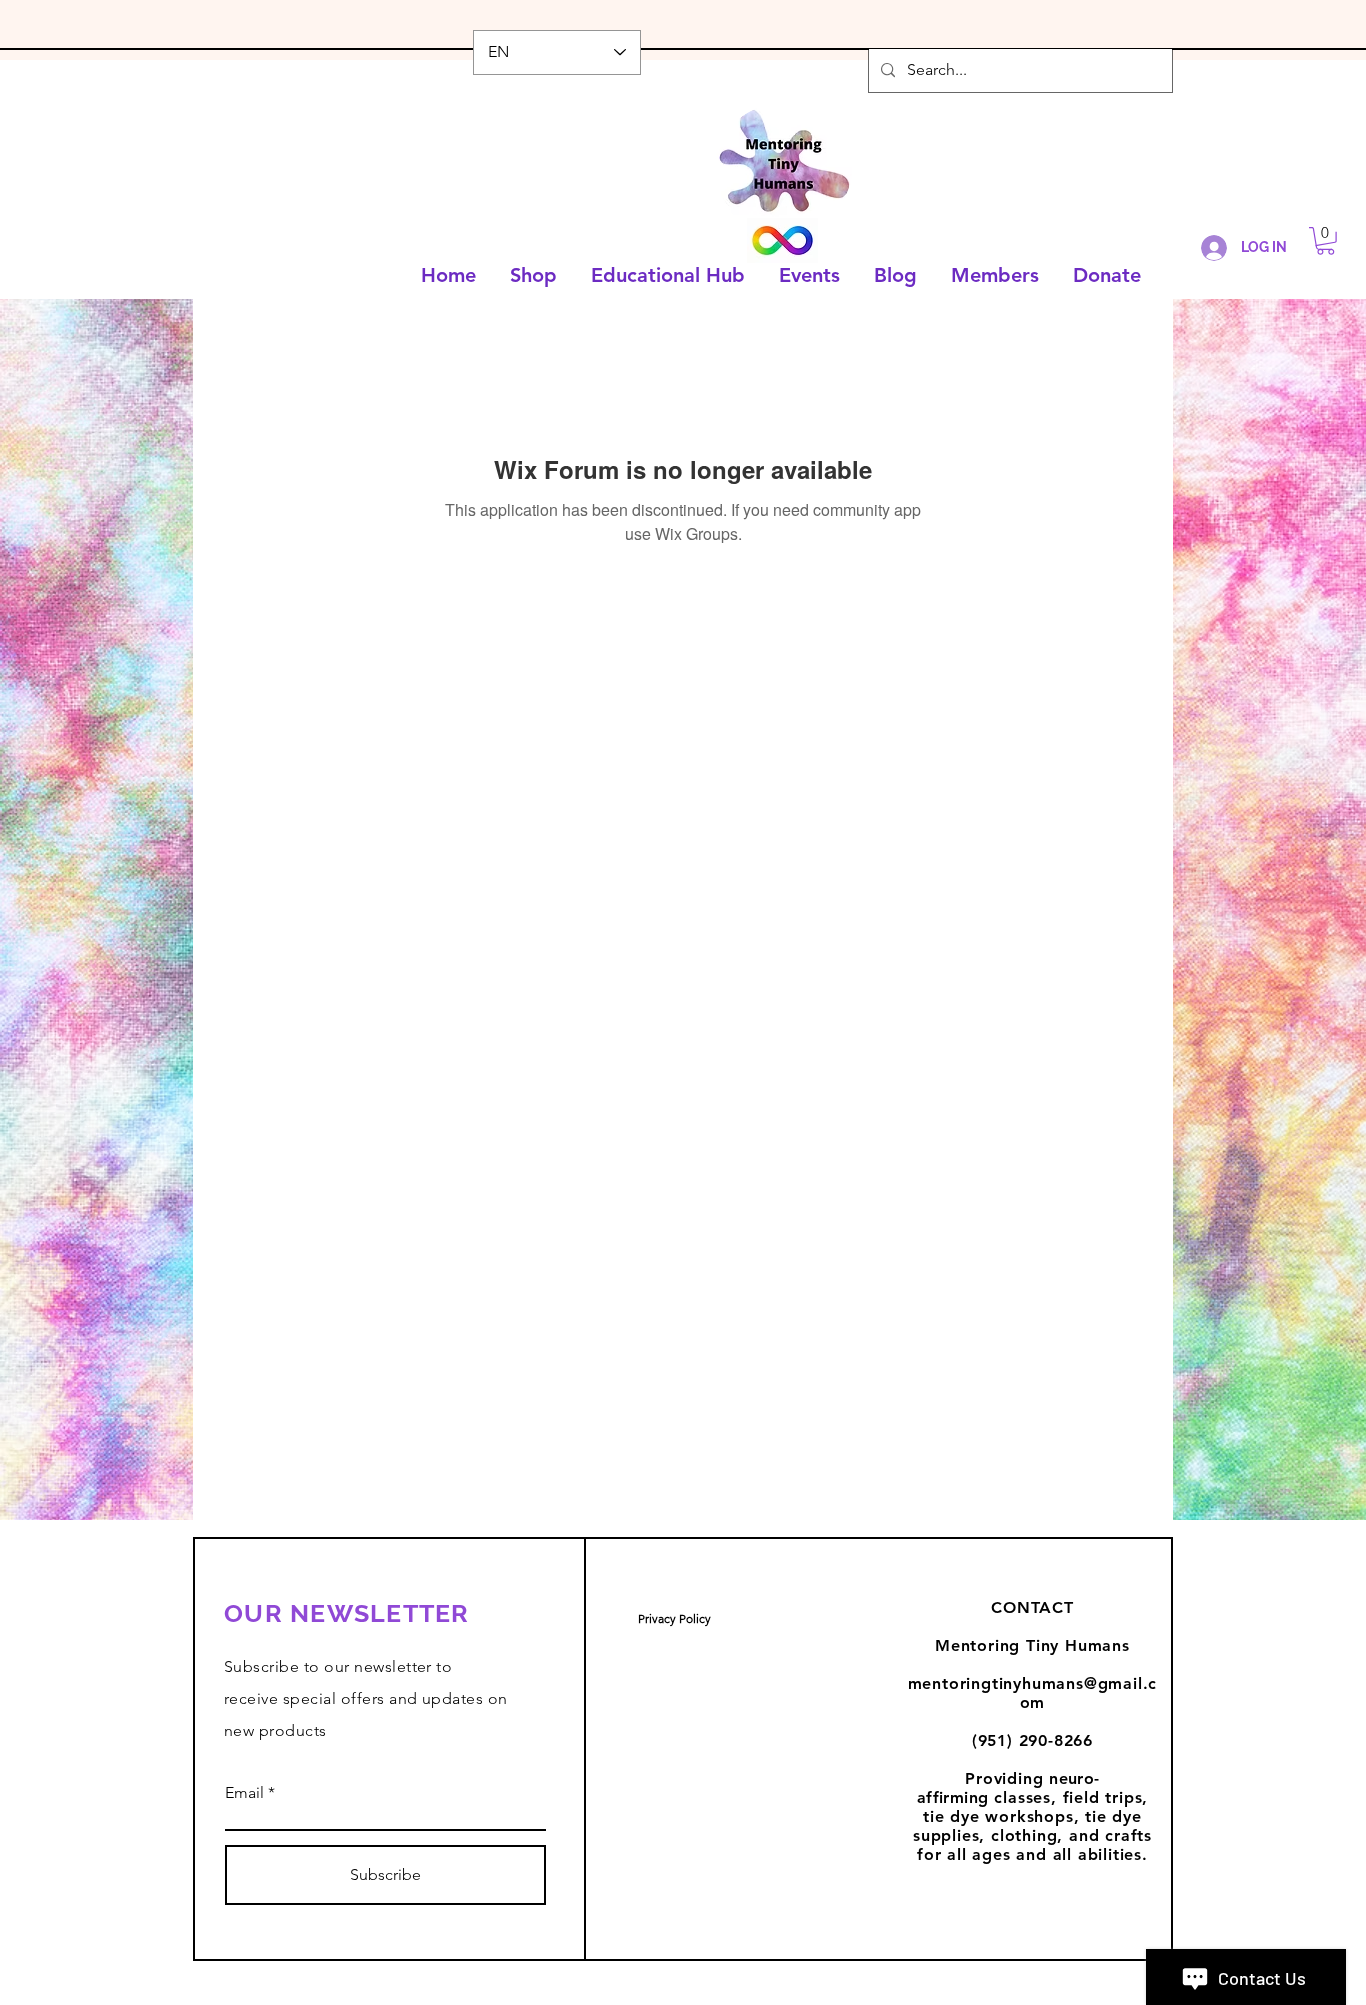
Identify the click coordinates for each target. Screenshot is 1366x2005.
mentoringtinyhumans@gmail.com (1033, 1693)
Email (244, 1793)
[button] (1325, 241)
